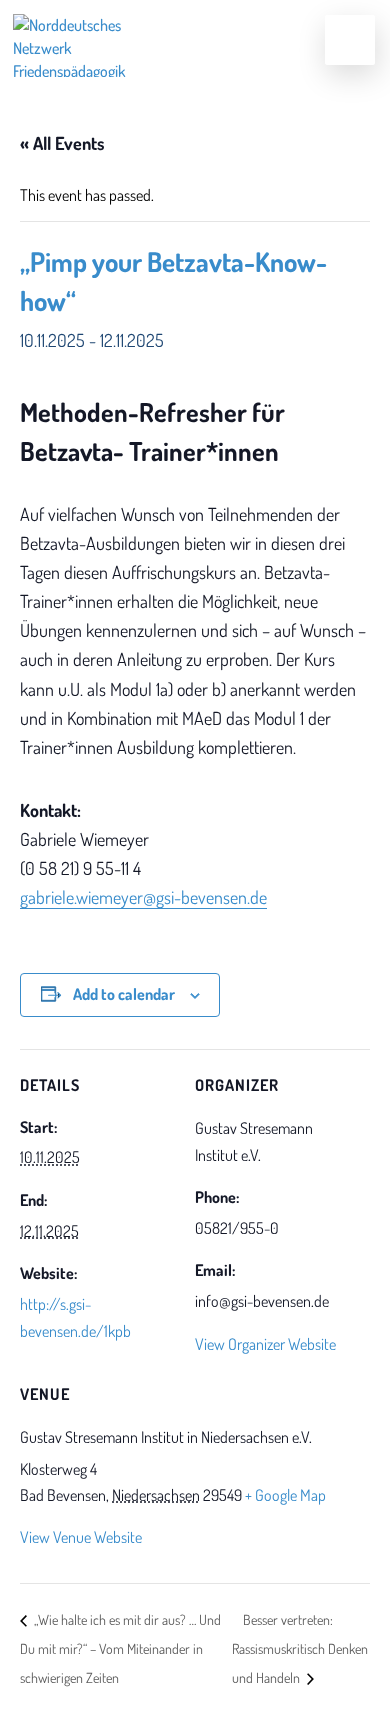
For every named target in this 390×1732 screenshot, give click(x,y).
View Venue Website (81, 1537)
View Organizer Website (265, 1344)
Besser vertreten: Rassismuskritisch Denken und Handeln (300, 1649)
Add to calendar (124, 994)
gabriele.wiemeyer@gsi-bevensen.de (143, 897)
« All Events (62, 143)
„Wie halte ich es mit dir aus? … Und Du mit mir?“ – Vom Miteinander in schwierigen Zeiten (120, 1649)
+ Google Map (285, 1495)
